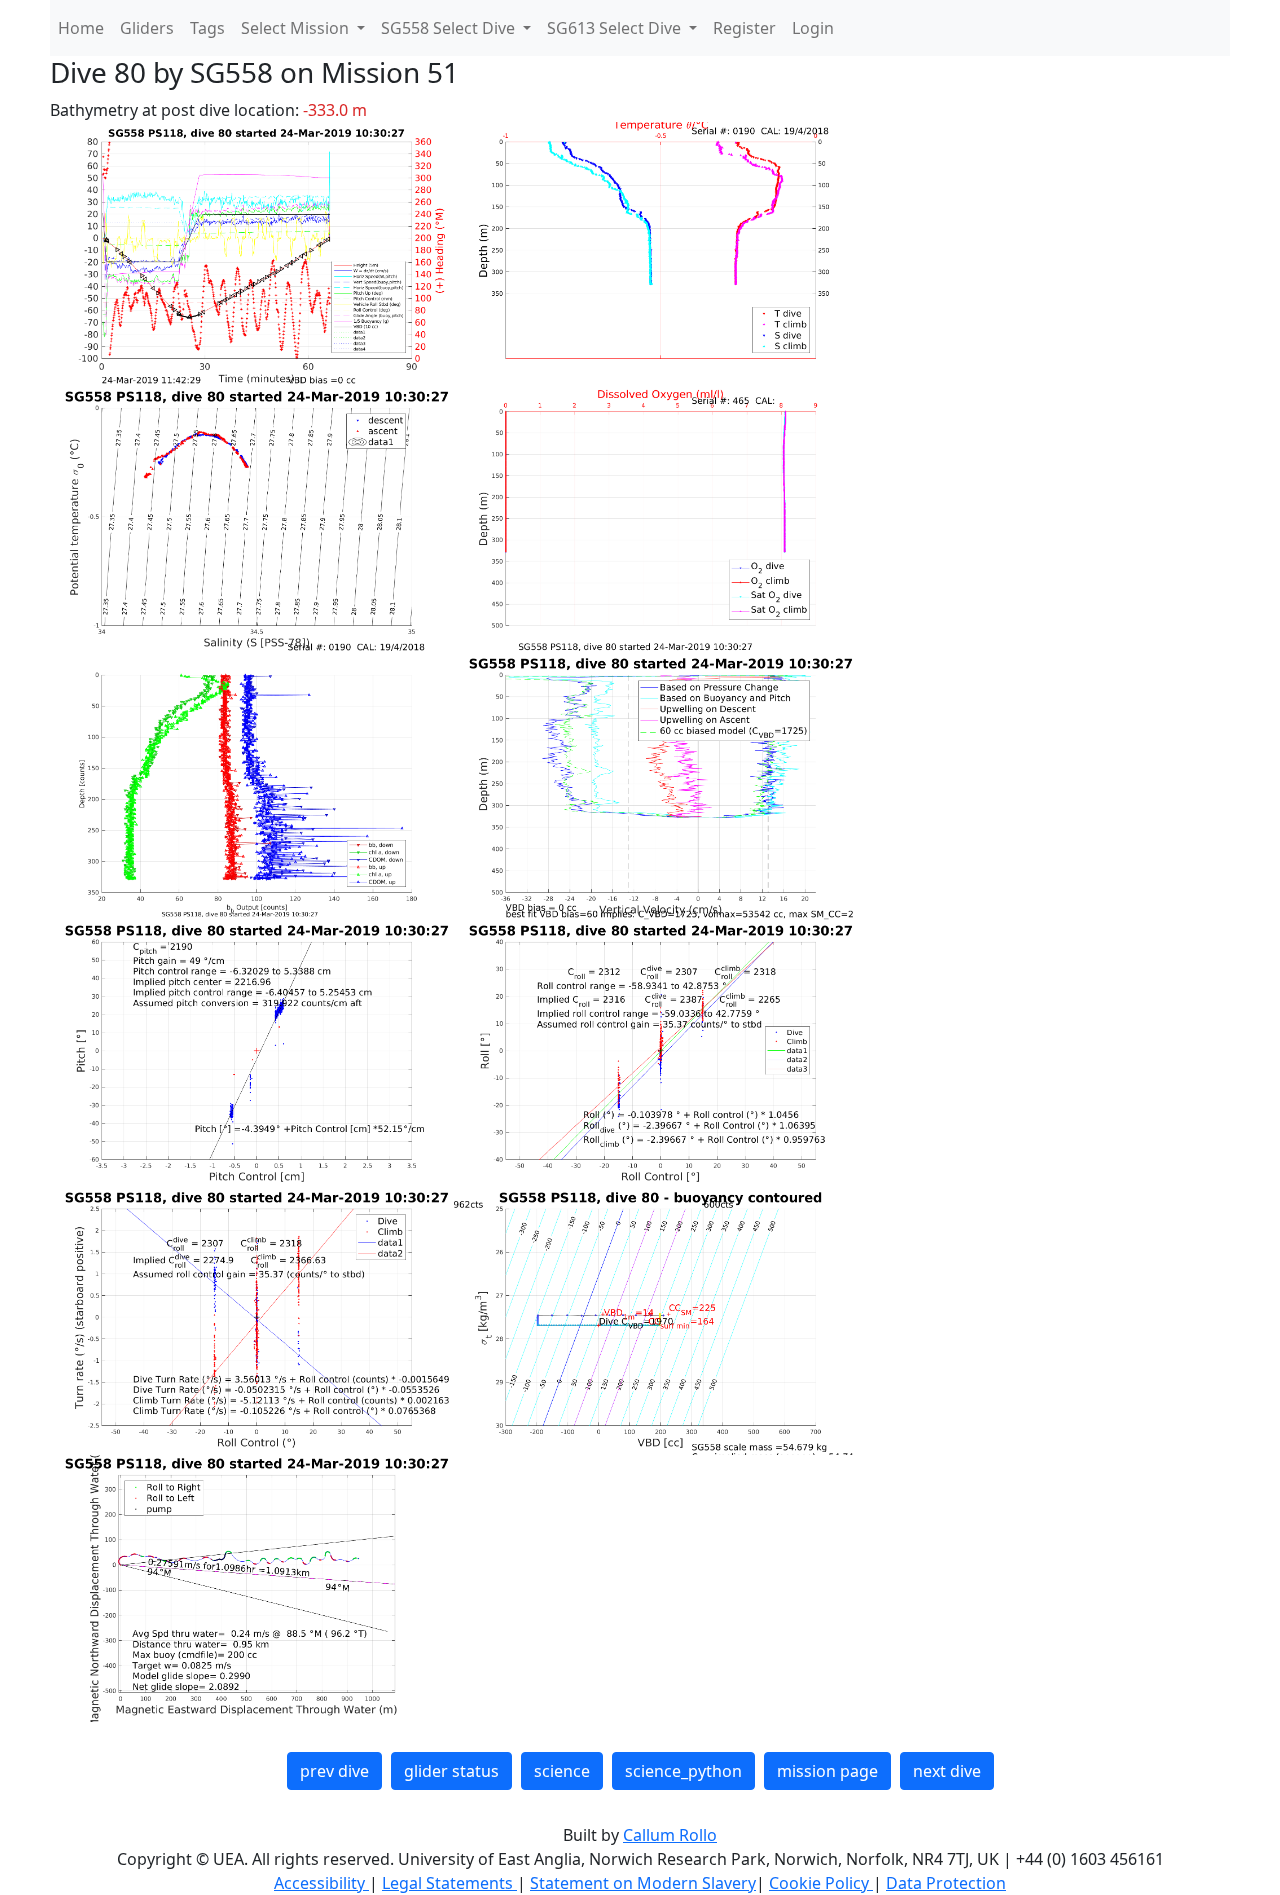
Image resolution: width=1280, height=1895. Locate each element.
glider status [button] (451, 1771)
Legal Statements (449, 1883)
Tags (207, 28)
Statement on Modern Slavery (643, 1883)
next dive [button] (947, 1771)
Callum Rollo (670, 1835)
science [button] (562, 1771)
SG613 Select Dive (616, 28)
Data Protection (946, 1883)
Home (81, 28)
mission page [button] (827, 1771)
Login (813, 28)
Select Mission (297, 28)
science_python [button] (683, 1771)
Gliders (147, 28)
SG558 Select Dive (450, 28)
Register (744, 28)
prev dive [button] (334, 1771)
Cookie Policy (821, 1883)
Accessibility (321, 1883)
